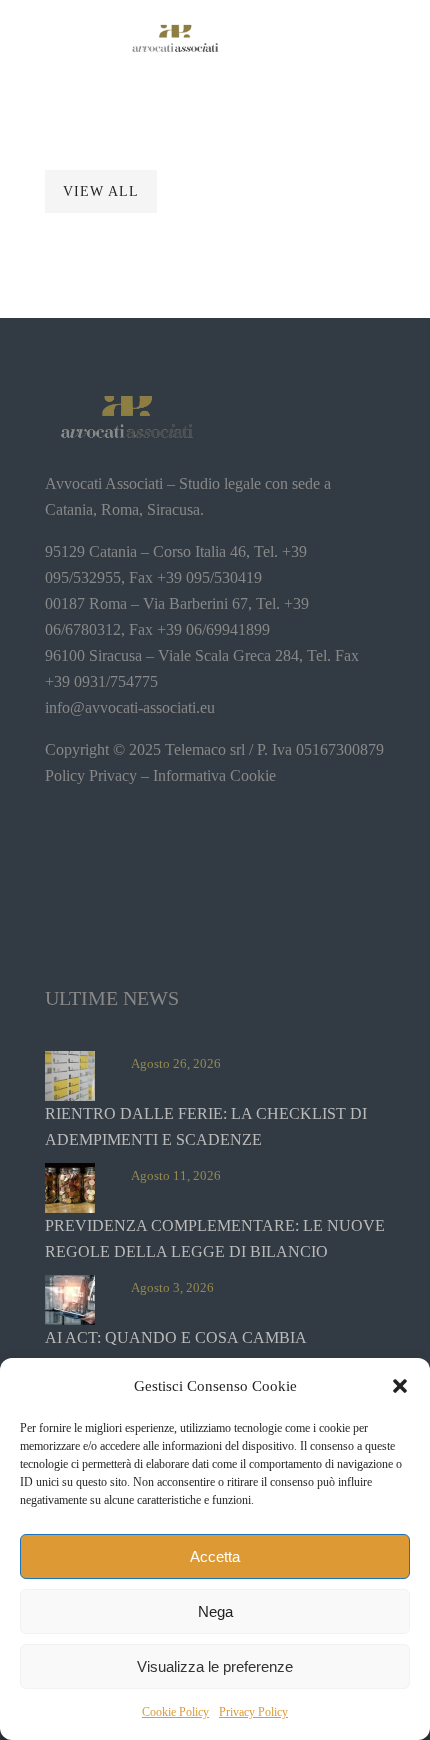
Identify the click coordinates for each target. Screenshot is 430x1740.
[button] (400, 1386)
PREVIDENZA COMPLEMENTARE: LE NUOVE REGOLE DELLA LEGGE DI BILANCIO (215, 1238)
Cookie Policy (175, 1712)
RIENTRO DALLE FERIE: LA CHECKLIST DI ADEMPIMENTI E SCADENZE (206, 1126)
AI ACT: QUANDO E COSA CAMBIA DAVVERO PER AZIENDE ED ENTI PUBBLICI (211, 1350)
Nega (215, 1611)
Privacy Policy (253, 1712)
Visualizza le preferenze (215, 1666)
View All (101, 191)
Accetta (215, 1556)
